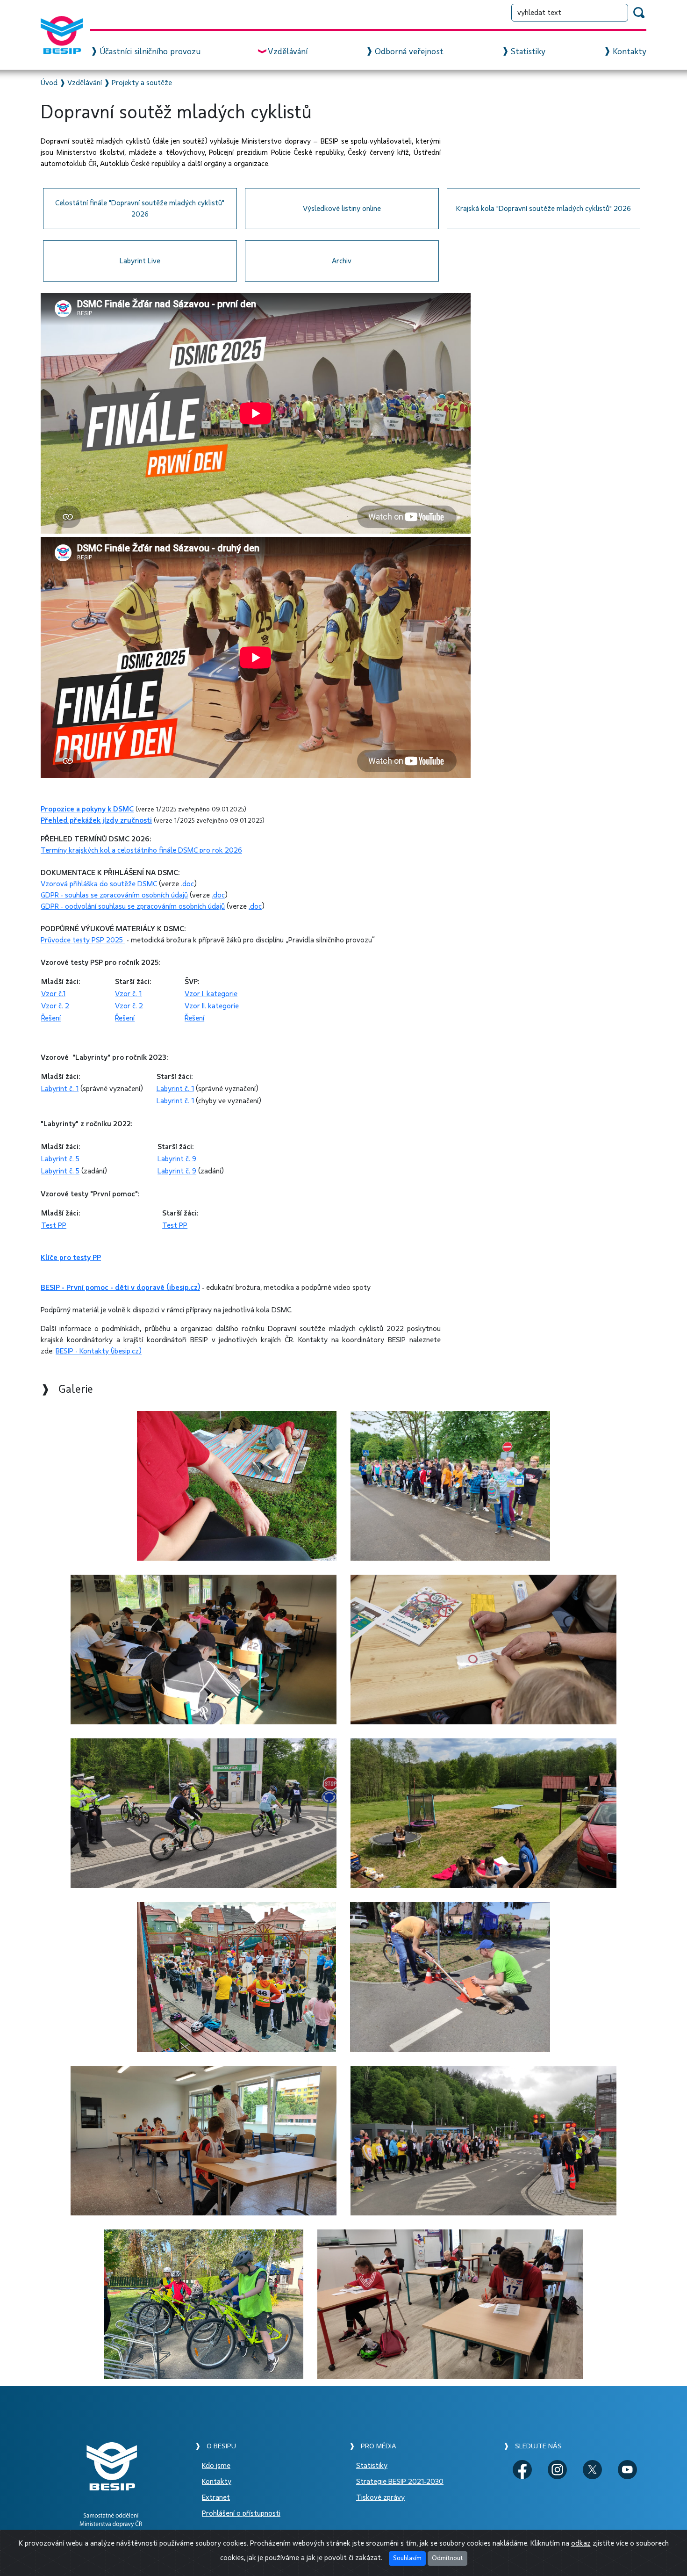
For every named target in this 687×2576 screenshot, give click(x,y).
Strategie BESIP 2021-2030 (400, 2482)
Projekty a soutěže (142, 83)
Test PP (54, 1225)
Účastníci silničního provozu (150, 52)
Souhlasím (407, 2558)
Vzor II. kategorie (212, 1006)
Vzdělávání (288, 52)
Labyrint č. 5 (60, 1159)
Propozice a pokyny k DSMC (87, 809)
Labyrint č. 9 (177, 1159)
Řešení (51, 1018)
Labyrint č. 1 (60, 1089)
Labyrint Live (140, 261)
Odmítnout (447, 2558)
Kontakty (630, 52)
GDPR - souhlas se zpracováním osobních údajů (114, 895)
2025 (114, 940)
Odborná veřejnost (409, 52)
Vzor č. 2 (55, 1006)
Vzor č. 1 (128, 994)
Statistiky (528, 52)
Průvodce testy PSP (72, 940)
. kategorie (220, 994)
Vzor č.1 (53, 994)
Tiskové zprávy (380, 2497)
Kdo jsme (216, 2466)
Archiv (342, 261)
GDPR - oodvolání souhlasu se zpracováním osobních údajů (133, 906)
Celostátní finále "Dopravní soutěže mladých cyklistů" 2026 (140, 209)
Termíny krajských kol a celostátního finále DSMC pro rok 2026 (141, 850)
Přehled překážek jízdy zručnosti (96, 820)
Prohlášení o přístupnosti (241, 2513)
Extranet (216, 2497)
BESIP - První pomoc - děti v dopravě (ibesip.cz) (120, 1288)
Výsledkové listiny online (342, 209)
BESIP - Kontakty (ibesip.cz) (99, 1351)
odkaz (581, 2543)
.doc (187, 884)
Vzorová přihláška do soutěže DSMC (99, 884)
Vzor (193, 994)
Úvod (49, 83)
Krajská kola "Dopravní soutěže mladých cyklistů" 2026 (544, 209)
